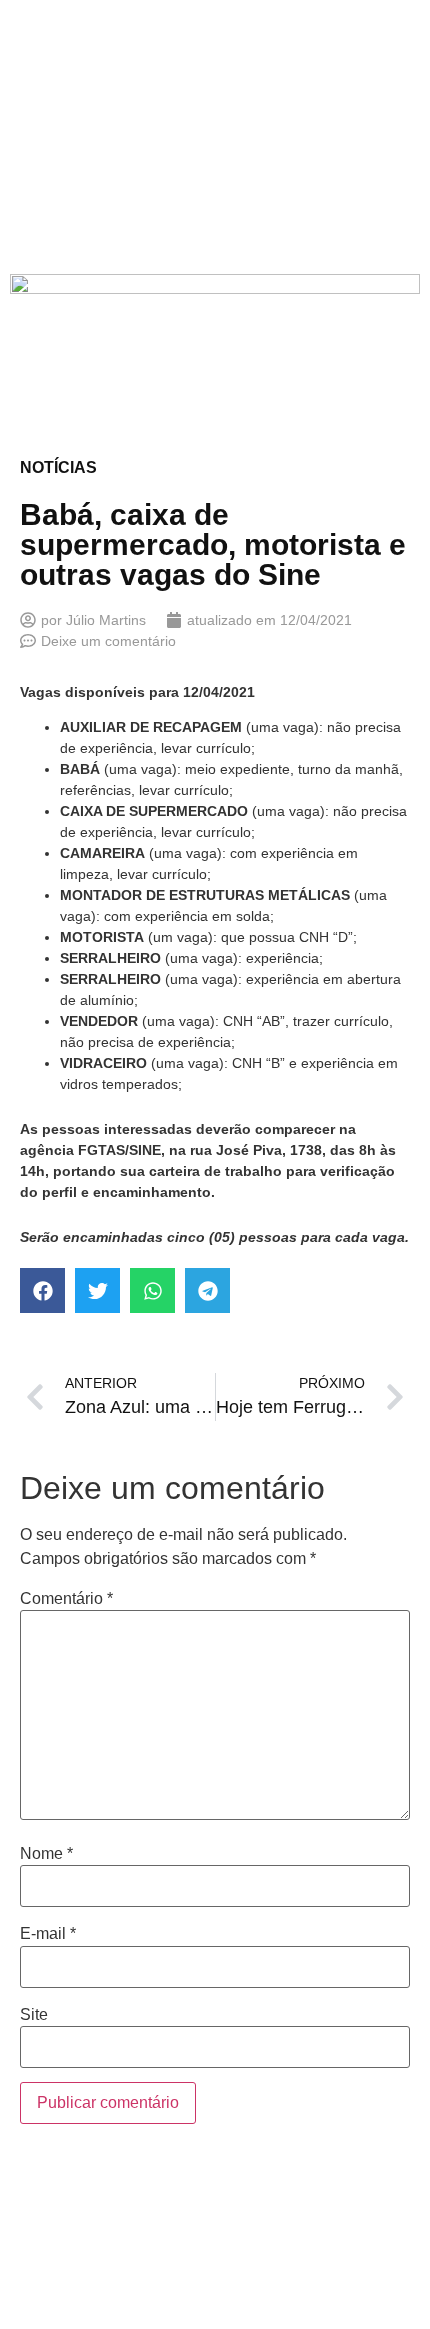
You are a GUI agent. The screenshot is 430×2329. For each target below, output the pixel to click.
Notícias (58, 467)
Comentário (66, 1599)
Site (34, 2015)
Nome (46, 1854)
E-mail (48, 1934)
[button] (42, 1290)
